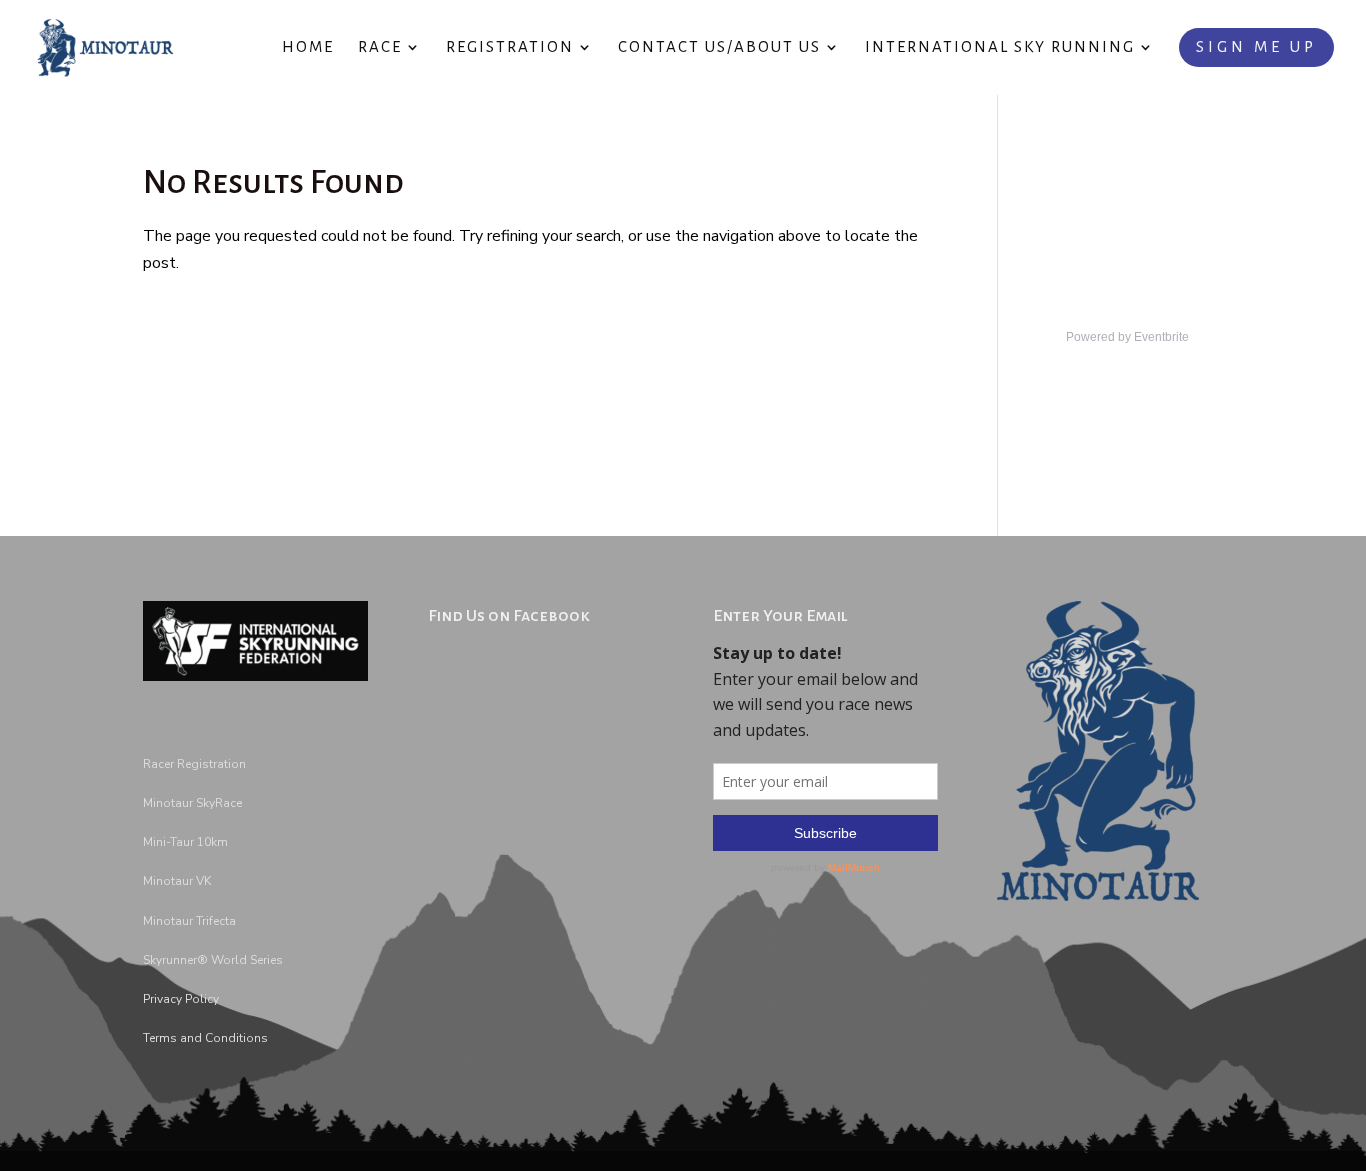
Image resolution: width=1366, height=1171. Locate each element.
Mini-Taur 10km (185, 842)
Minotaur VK (177, 881)
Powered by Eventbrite (1127, 337)
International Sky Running (1000, 47)
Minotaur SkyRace (192, 803)
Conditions (235, 1038)
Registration (510, 47)
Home (308, 47)
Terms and (172, 1038)
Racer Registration (194, 764)
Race (380, 47)
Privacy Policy (181, 999)
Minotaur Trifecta (189, 921)
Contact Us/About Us (719, 47)
